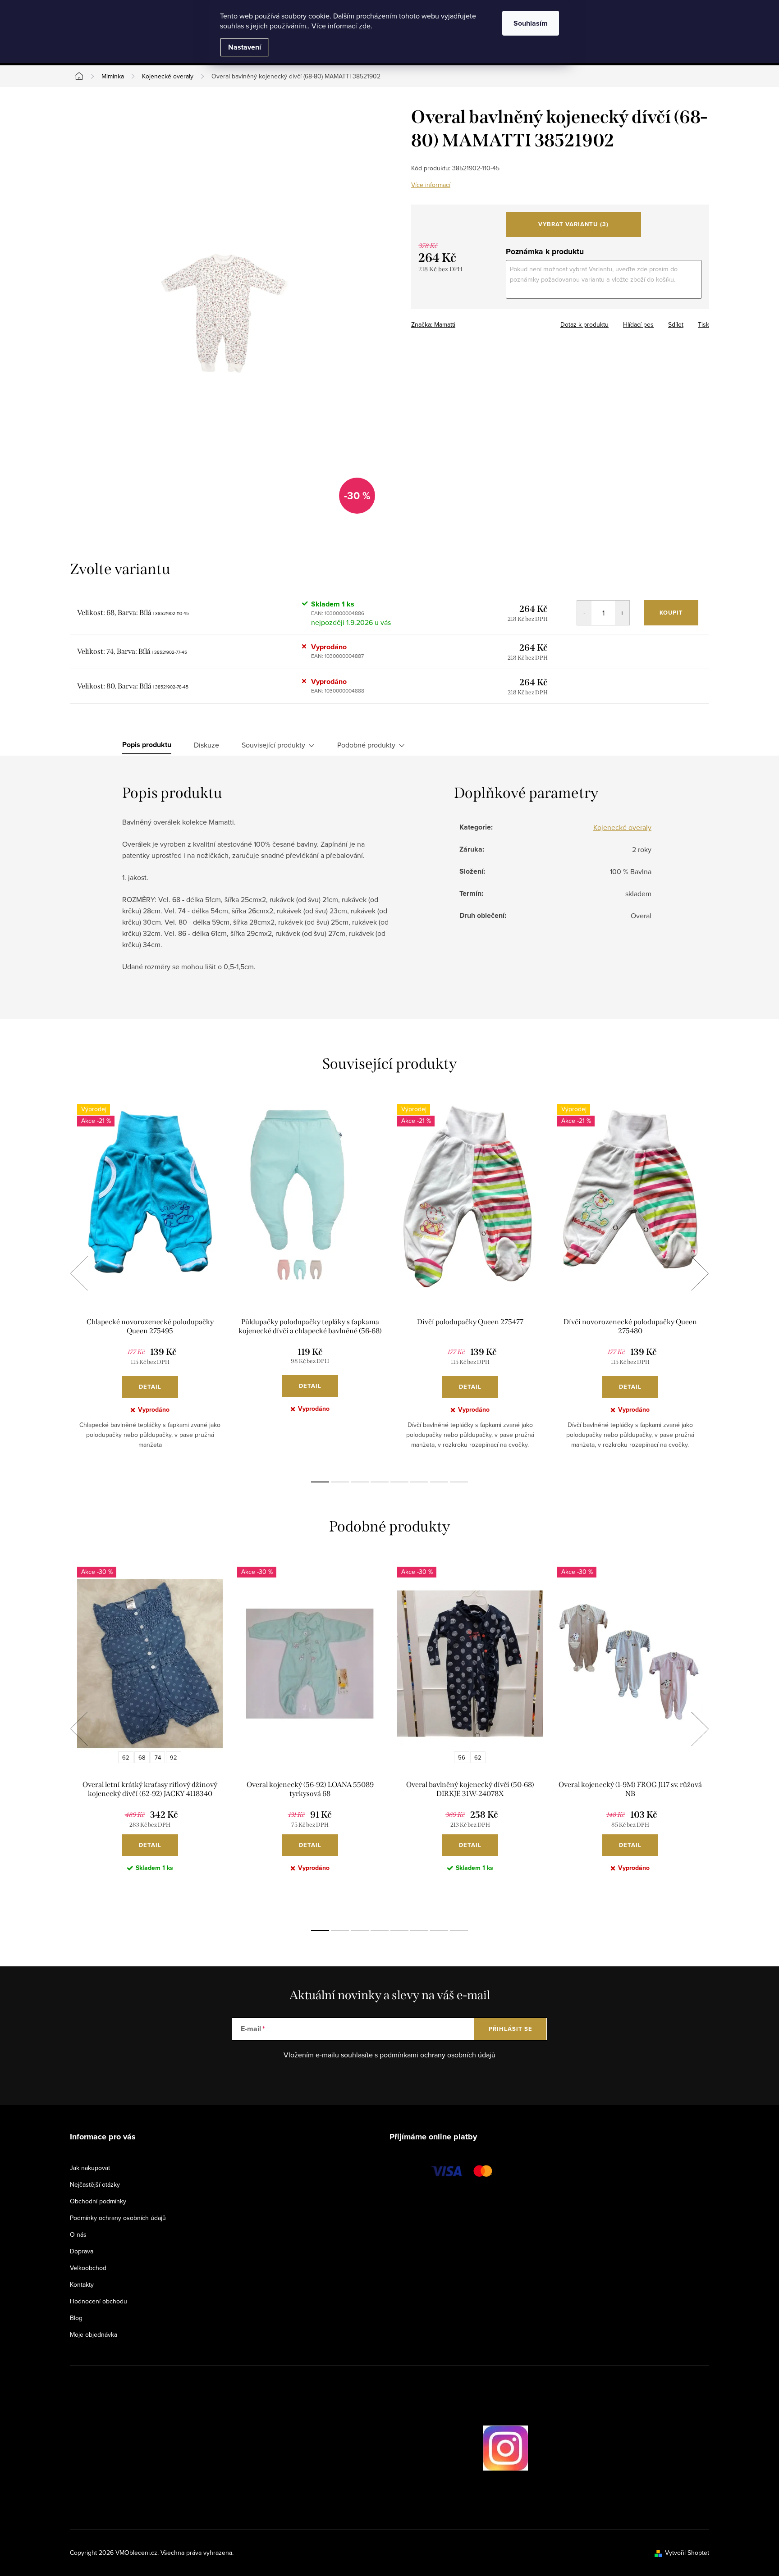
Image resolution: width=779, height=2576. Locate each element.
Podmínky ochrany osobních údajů (118, 2218)
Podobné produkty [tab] (366, 745)
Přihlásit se (511, 2029)
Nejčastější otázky (95, 2184)
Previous (79, 1273)
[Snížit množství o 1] (584, 613)
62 (126, 1757)
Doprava (82, 2251)
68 (142, 1757)
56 (462, 1757)
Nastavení (245, 47)
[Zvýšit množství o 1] (622, 613)
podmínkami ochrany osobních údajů (438, 2055)
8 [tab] (459, 1482)
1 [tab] (320, 1482)
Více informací (431, 185)
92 (174, 1757)
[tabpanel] (150, 1283)
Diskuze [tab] (206, 745)
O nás (78, 2234)
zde (365, 26)
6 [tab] (419, 1482)
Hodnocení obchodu (99, 2301)
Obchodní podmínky (98, 2201)
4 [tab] (380, 1482)
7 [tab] (439, 1482)
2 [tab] (340, 1482)
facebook (457, 2448)
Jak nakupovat (90, 2168)
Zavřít (461, 322)
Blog (76, 2318)
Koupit (671, 613)
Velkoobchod (88, 2268)
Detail (150, 1387)
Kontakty (82, 2284)
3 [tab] (360, 1482)
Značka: (433, 324)
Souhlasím (531, 23)
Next (700, 1273)
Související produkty (273, 745)
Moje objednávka (94, 2334)
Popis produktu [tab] (147, 745)
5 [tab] (399, 1482)
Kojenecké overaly (622, 827)
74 (158, 1757)
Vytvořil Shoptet (687, 2553)
